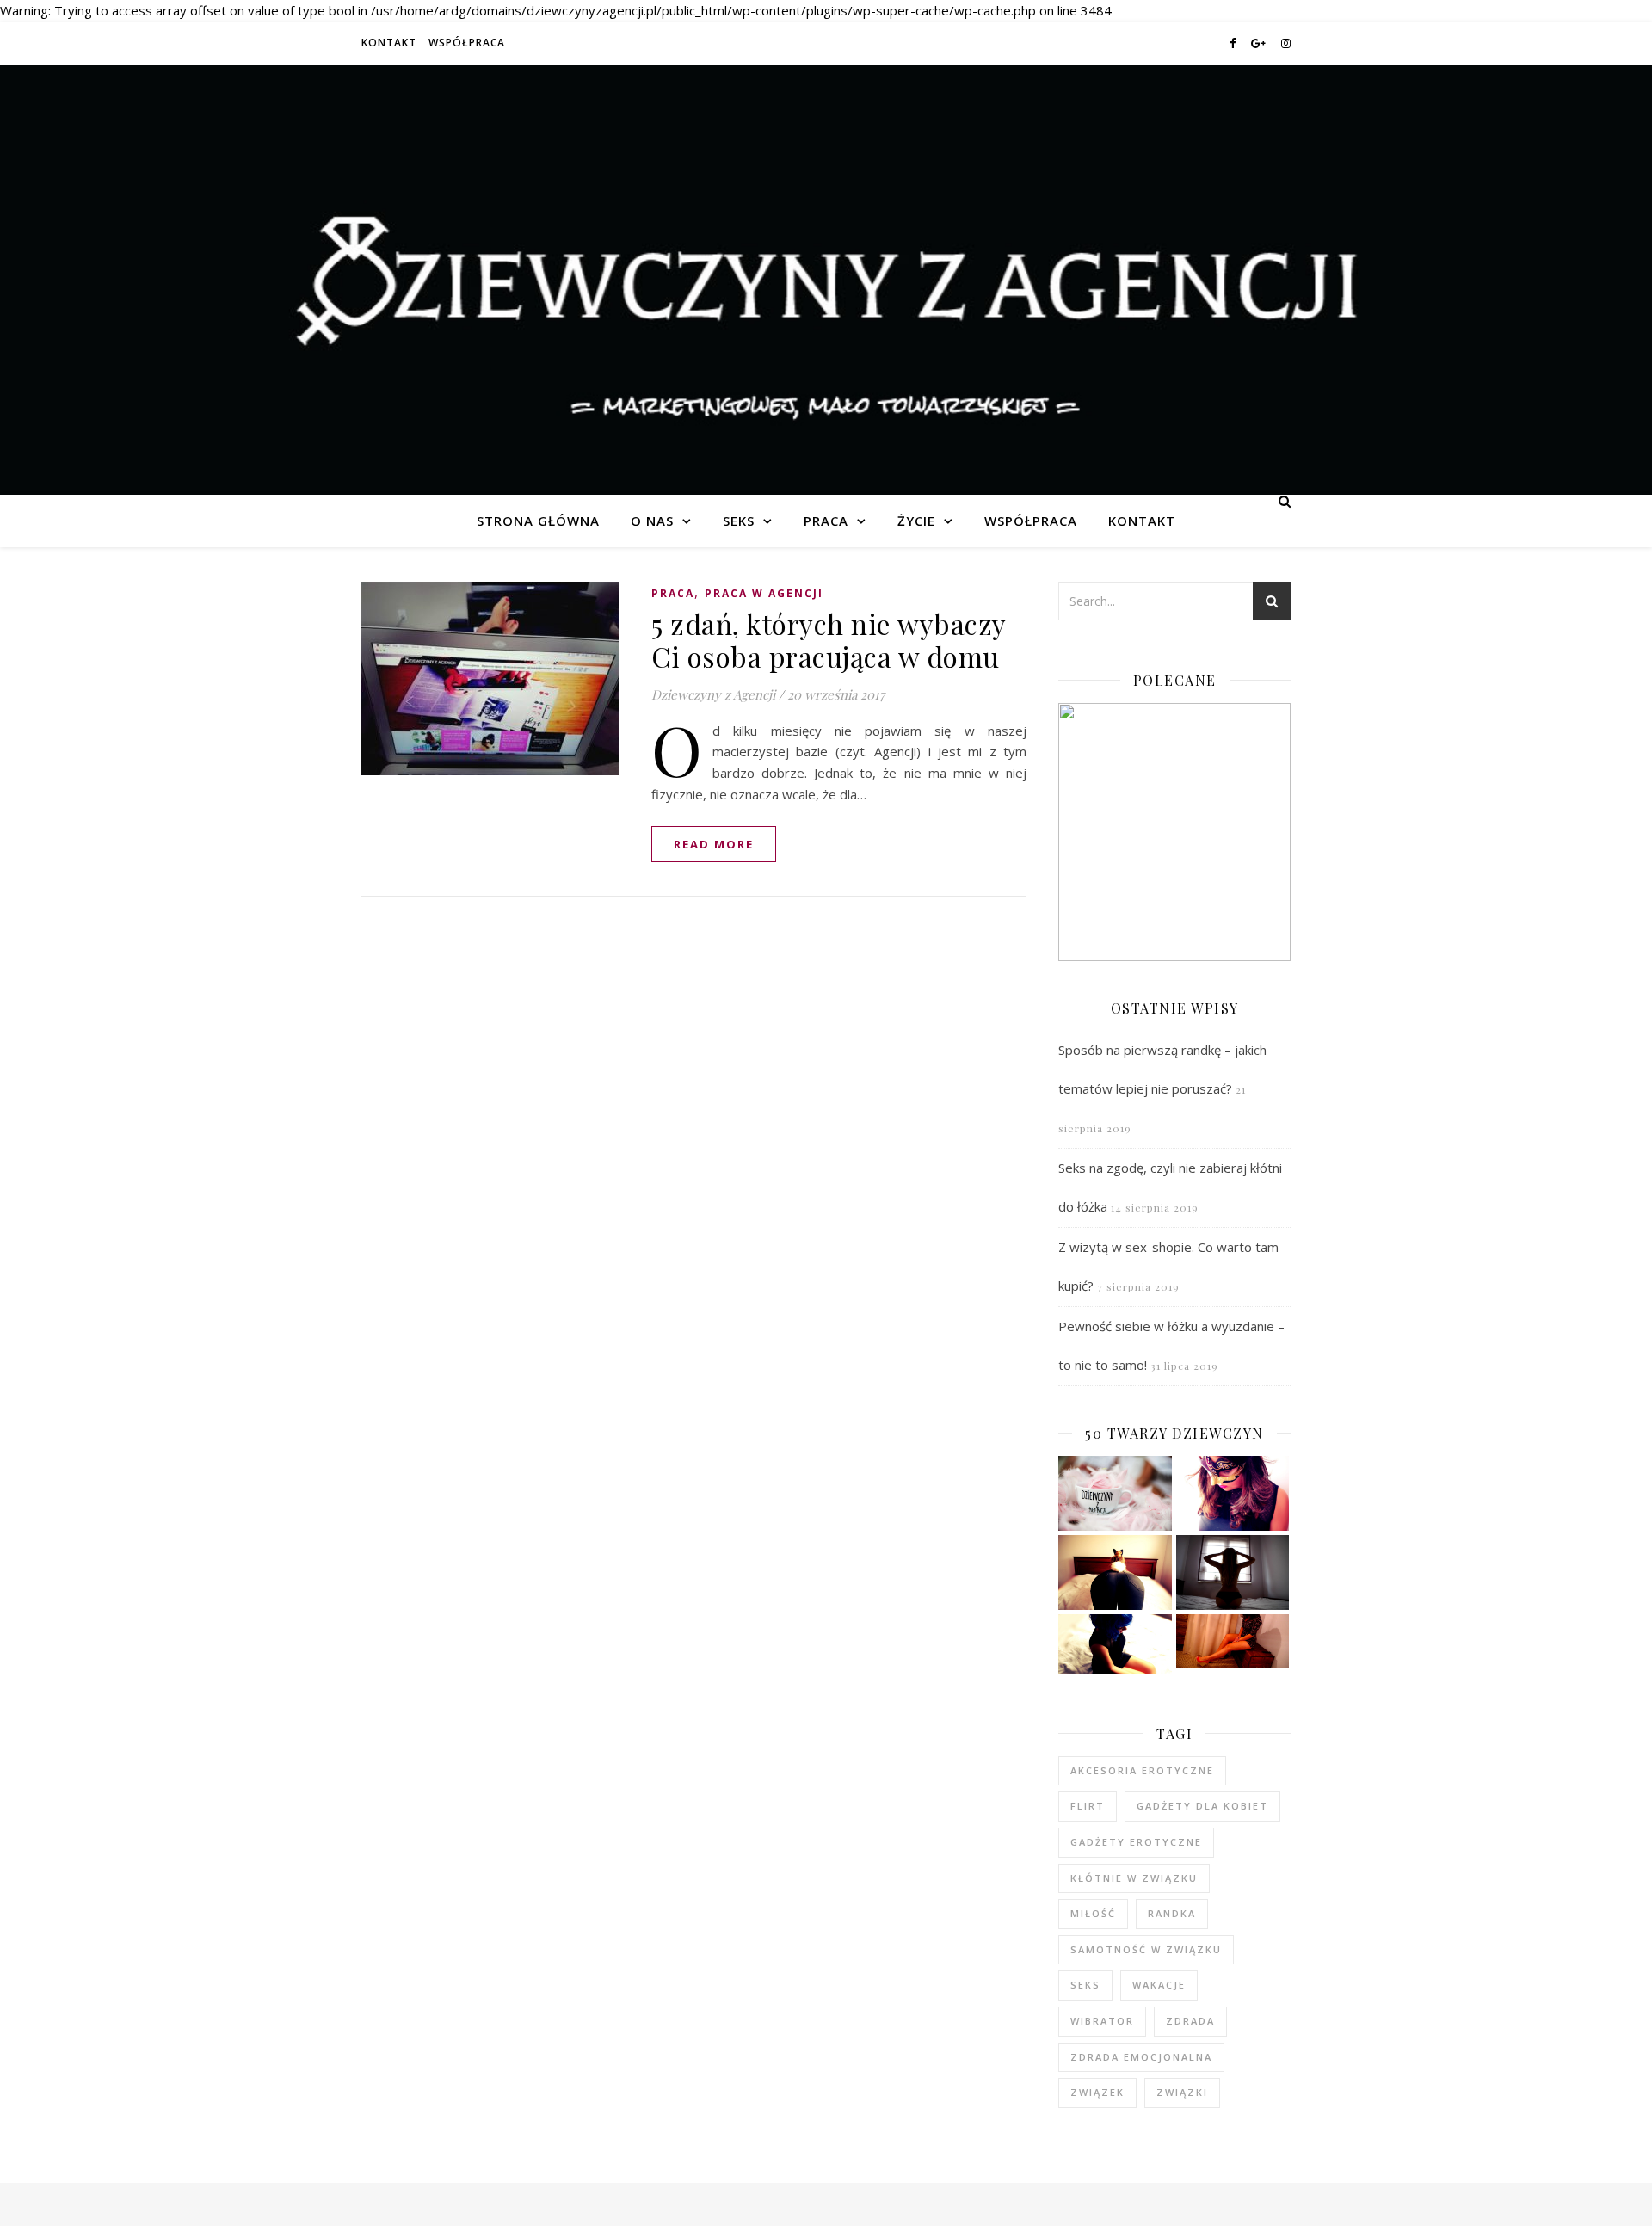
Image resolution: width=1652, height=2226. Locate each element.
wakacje (1159, 1985)
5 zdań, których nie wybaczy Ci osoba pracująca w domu (829, 640)
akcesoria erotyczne (1142, 1770)
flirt (1088, 1806)
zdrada (1190, 2021)
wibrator (1102, 2021)
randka (1172, 1913)
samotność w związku (1146, 1949)
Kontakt (389, 43)
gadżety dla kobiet (1202, 1806)
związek (1097, 2092)
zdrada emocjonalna (1141, 2057)
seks (1085, 1985)
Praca (826, 521)
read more (714, 844)
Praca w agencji (764, 593)
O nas (652, 521)
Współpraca (467, 43)
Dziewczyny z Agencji (826, 280)
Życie (916, 521)
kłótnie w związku (1134, 1878)
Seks (739, 521)
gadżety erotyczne (1136, 1842)
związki (1182, 2092)
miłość (1093, 1913)
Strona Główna (538, 521)
